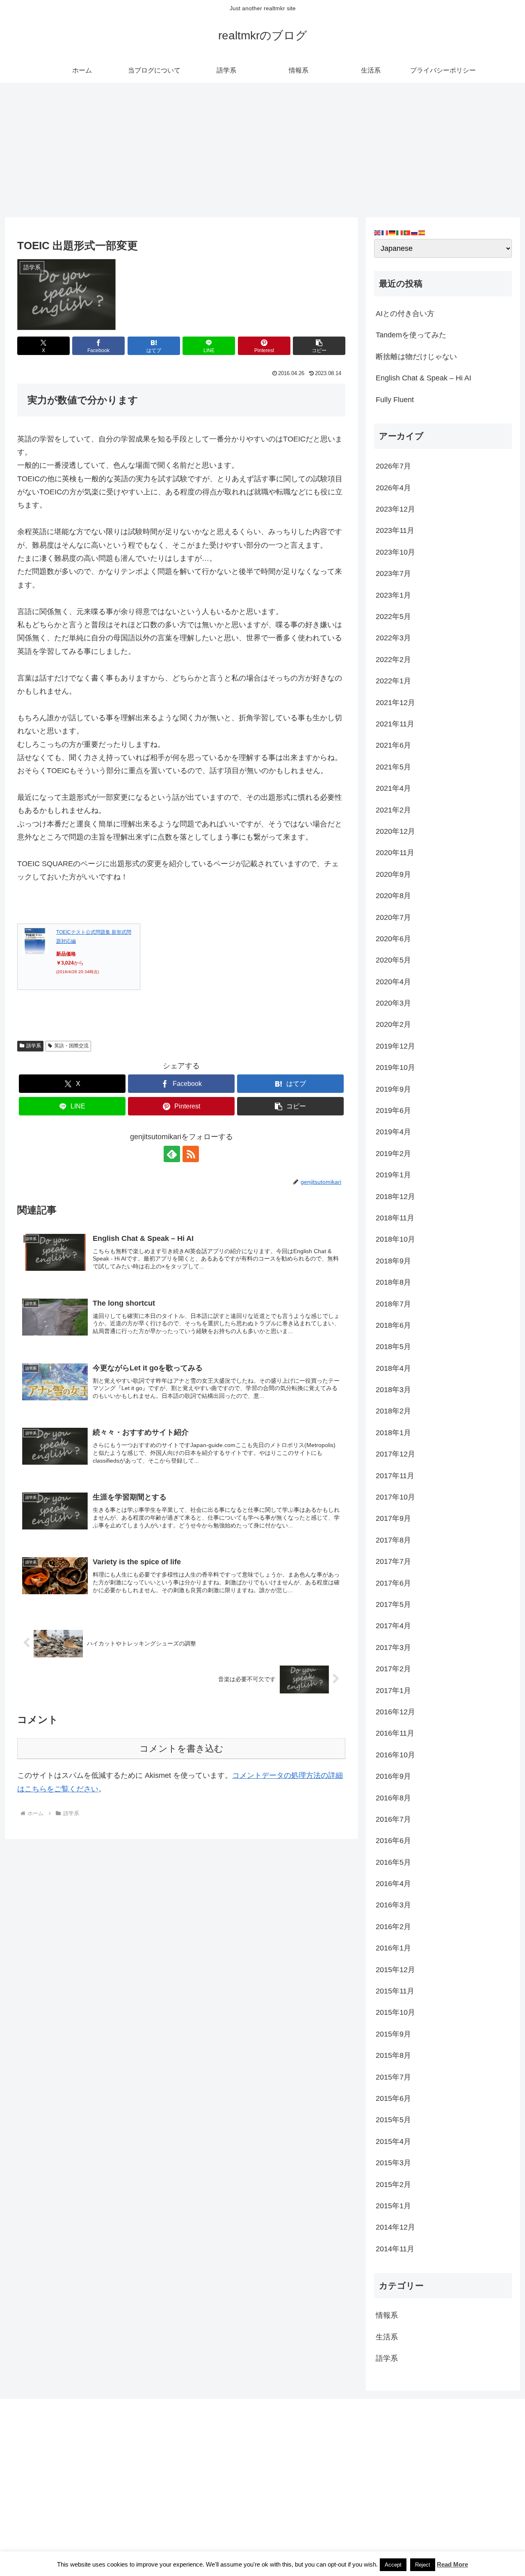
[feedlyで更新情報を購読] (172, 1154)
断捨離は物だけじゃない (416, 357)
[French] (385, 232)
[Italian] (400, 232)
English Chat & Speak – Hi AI (423, 378)
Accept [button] (393, 2565)
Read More (452, 2564)
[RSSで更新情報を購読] (191, 1154)
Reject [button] (423, 2565)
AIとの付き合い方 (405, 314)
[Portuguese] (407, 232)
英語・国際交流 (71, 1046)
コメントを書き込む (181, 1749)
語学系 (34, 1046)
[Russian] (415, 232)
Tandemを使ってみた (411, 335)
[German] (393, 232)
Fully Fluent (395, 400)
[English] (378, 232)
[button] (319, 346)
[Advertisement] (262, 150)
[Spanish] (422, 232)
